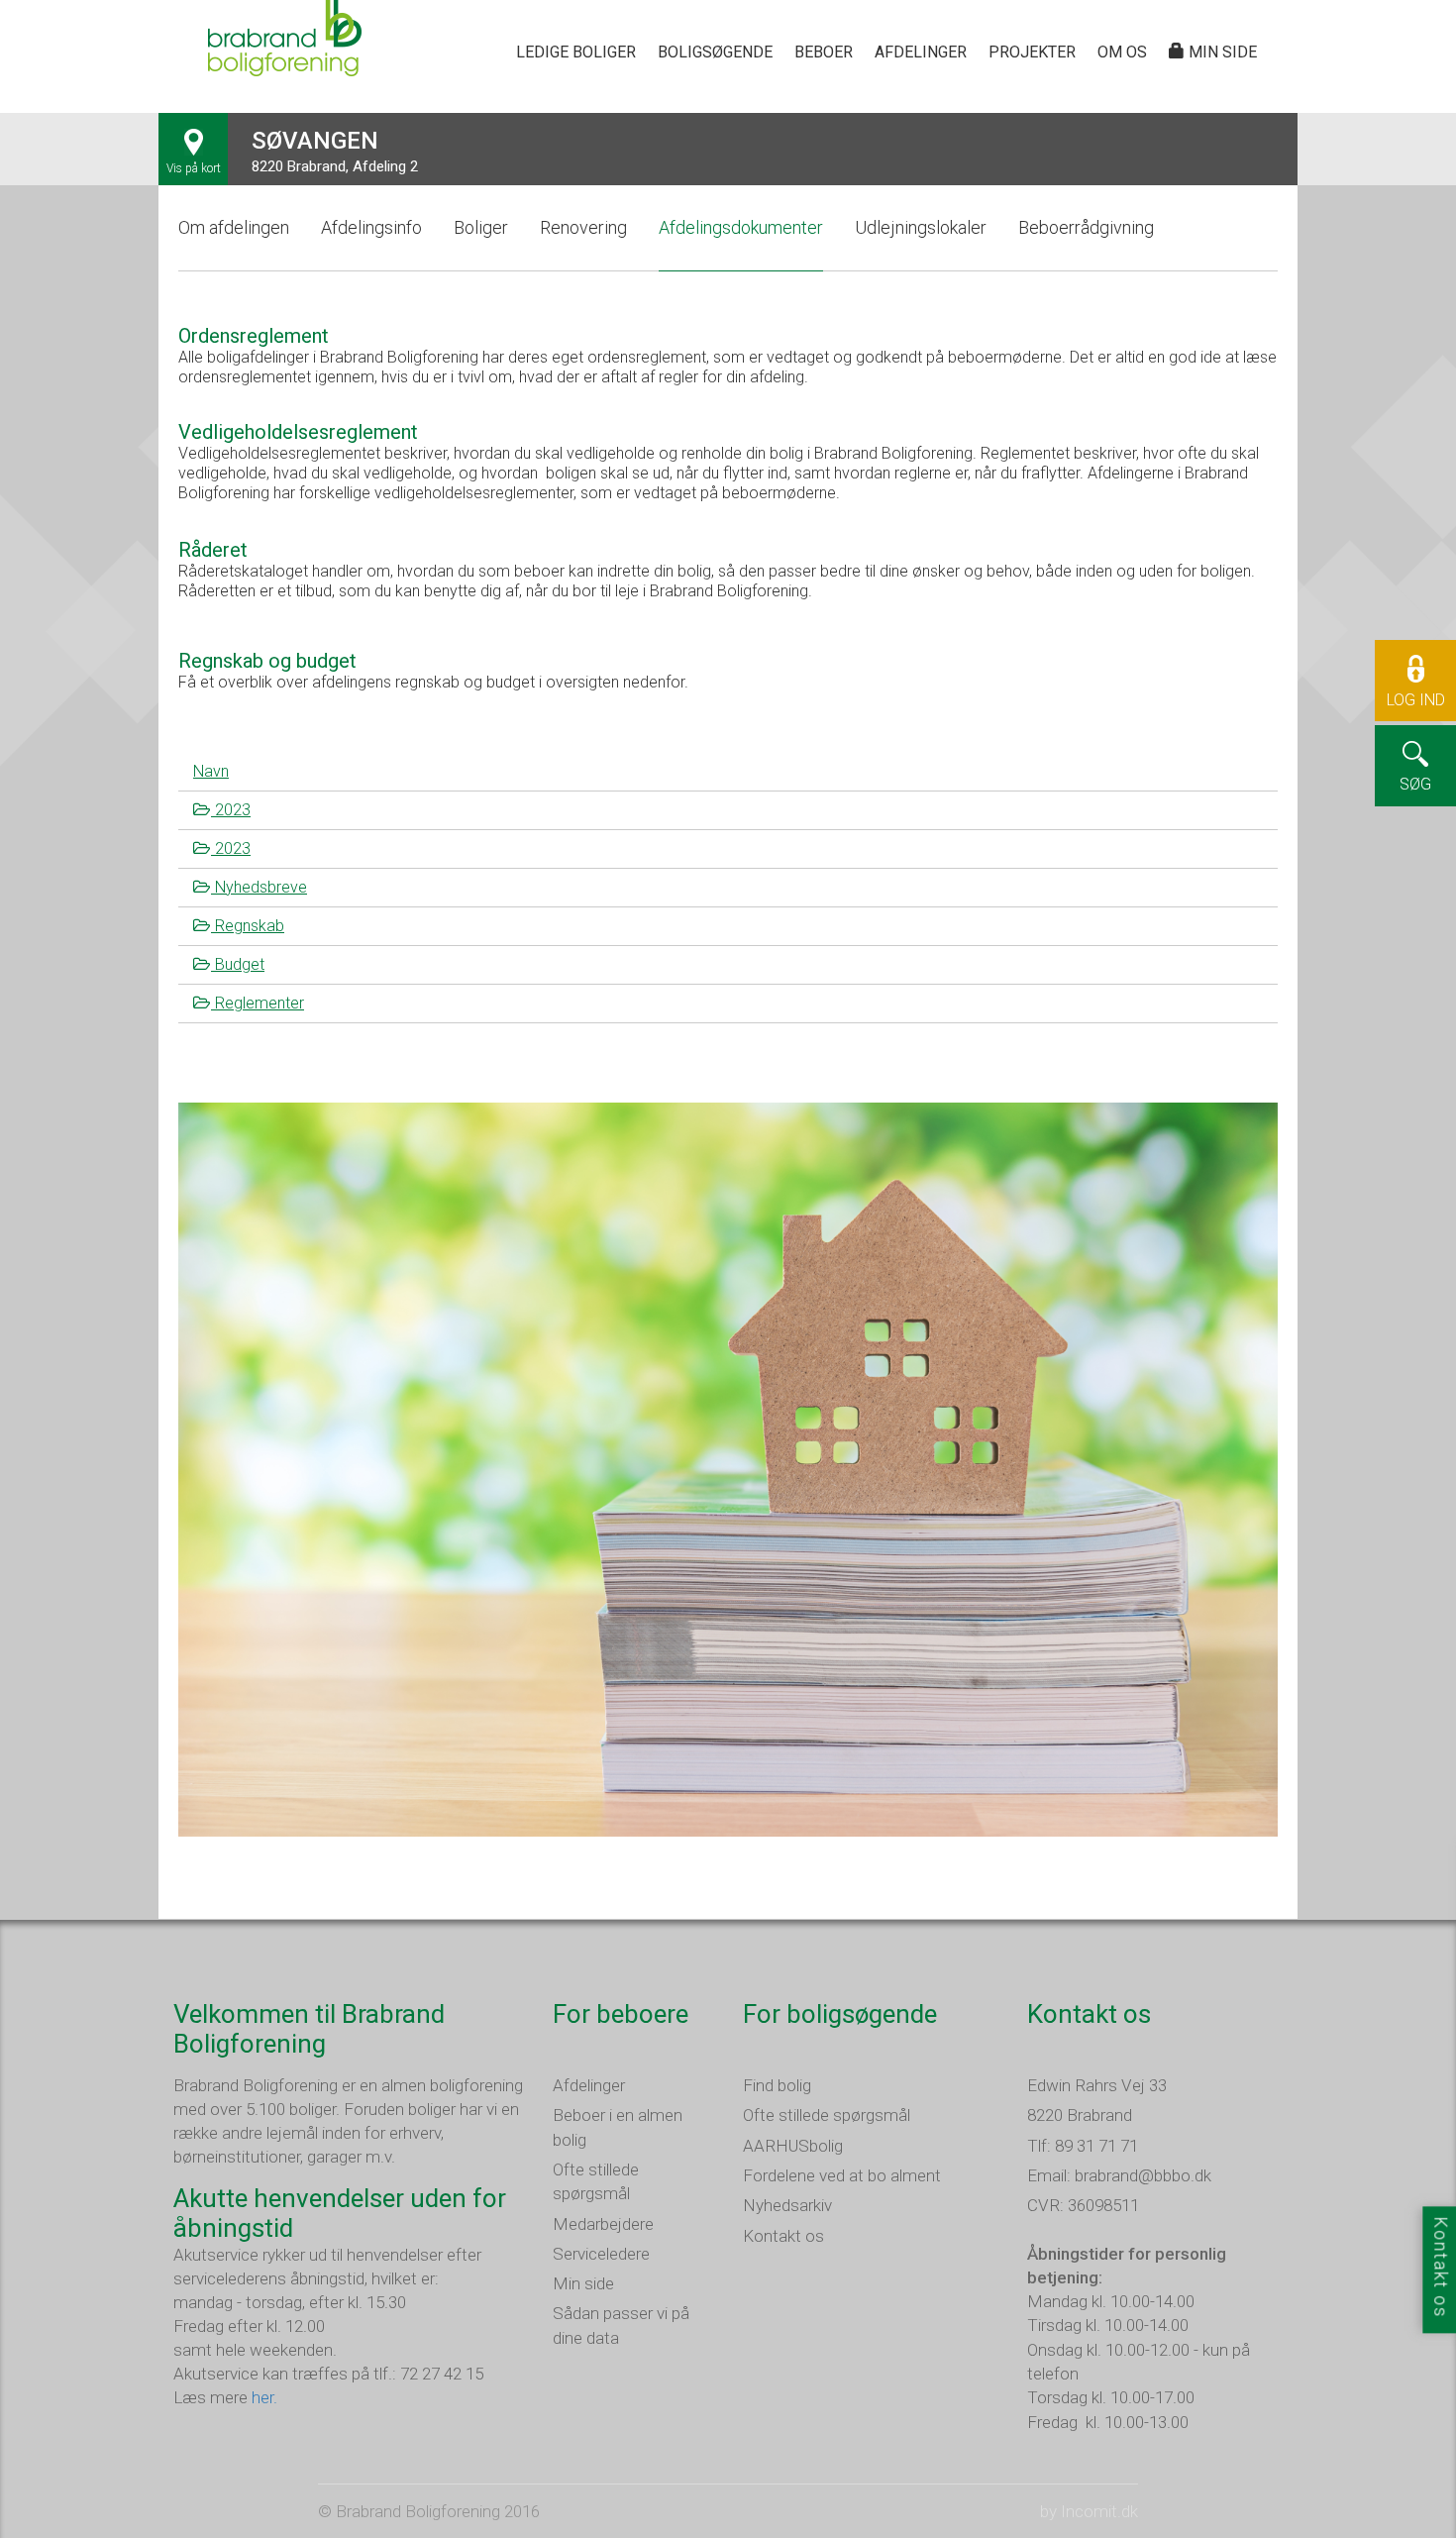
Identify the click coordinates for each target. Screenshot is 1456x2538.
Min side (1221, 52)
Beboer (824, 52)
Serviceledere (601, 2254)
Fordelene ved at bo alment (842, 2175)
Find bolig (777, 2085)
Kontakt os (783, 2236)
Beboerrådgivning (1086, 227)
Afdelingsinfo (371, 227)
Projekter (1032, 52)
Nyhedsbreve (259, 887)
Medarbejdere (603, 2224)
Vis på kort (194, 168)
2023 (231, 810)
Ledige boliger (576, 52)
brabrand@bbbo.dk (1143, 2175)
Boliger (481, 227)
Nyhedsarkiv (787, 2205)
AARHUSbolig (793, 2146)
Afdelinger (921, 52)
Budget (238, 964)
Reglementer (258, 1003)
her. (264, 2397)
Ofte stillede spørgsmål (827, 2115)
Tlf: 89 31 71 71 (1083, 2146)
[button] (1415, 721)
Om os (1122, 52)
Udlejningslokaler (921, 227)
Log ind (1416, 700)
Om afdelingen (234, 227)
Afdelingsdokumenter (741, 227)
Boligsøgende (715, 52)
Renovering (583, 227)
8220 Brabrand (1080, 2115)
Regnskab (248, 926)
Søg (1415, 784)
